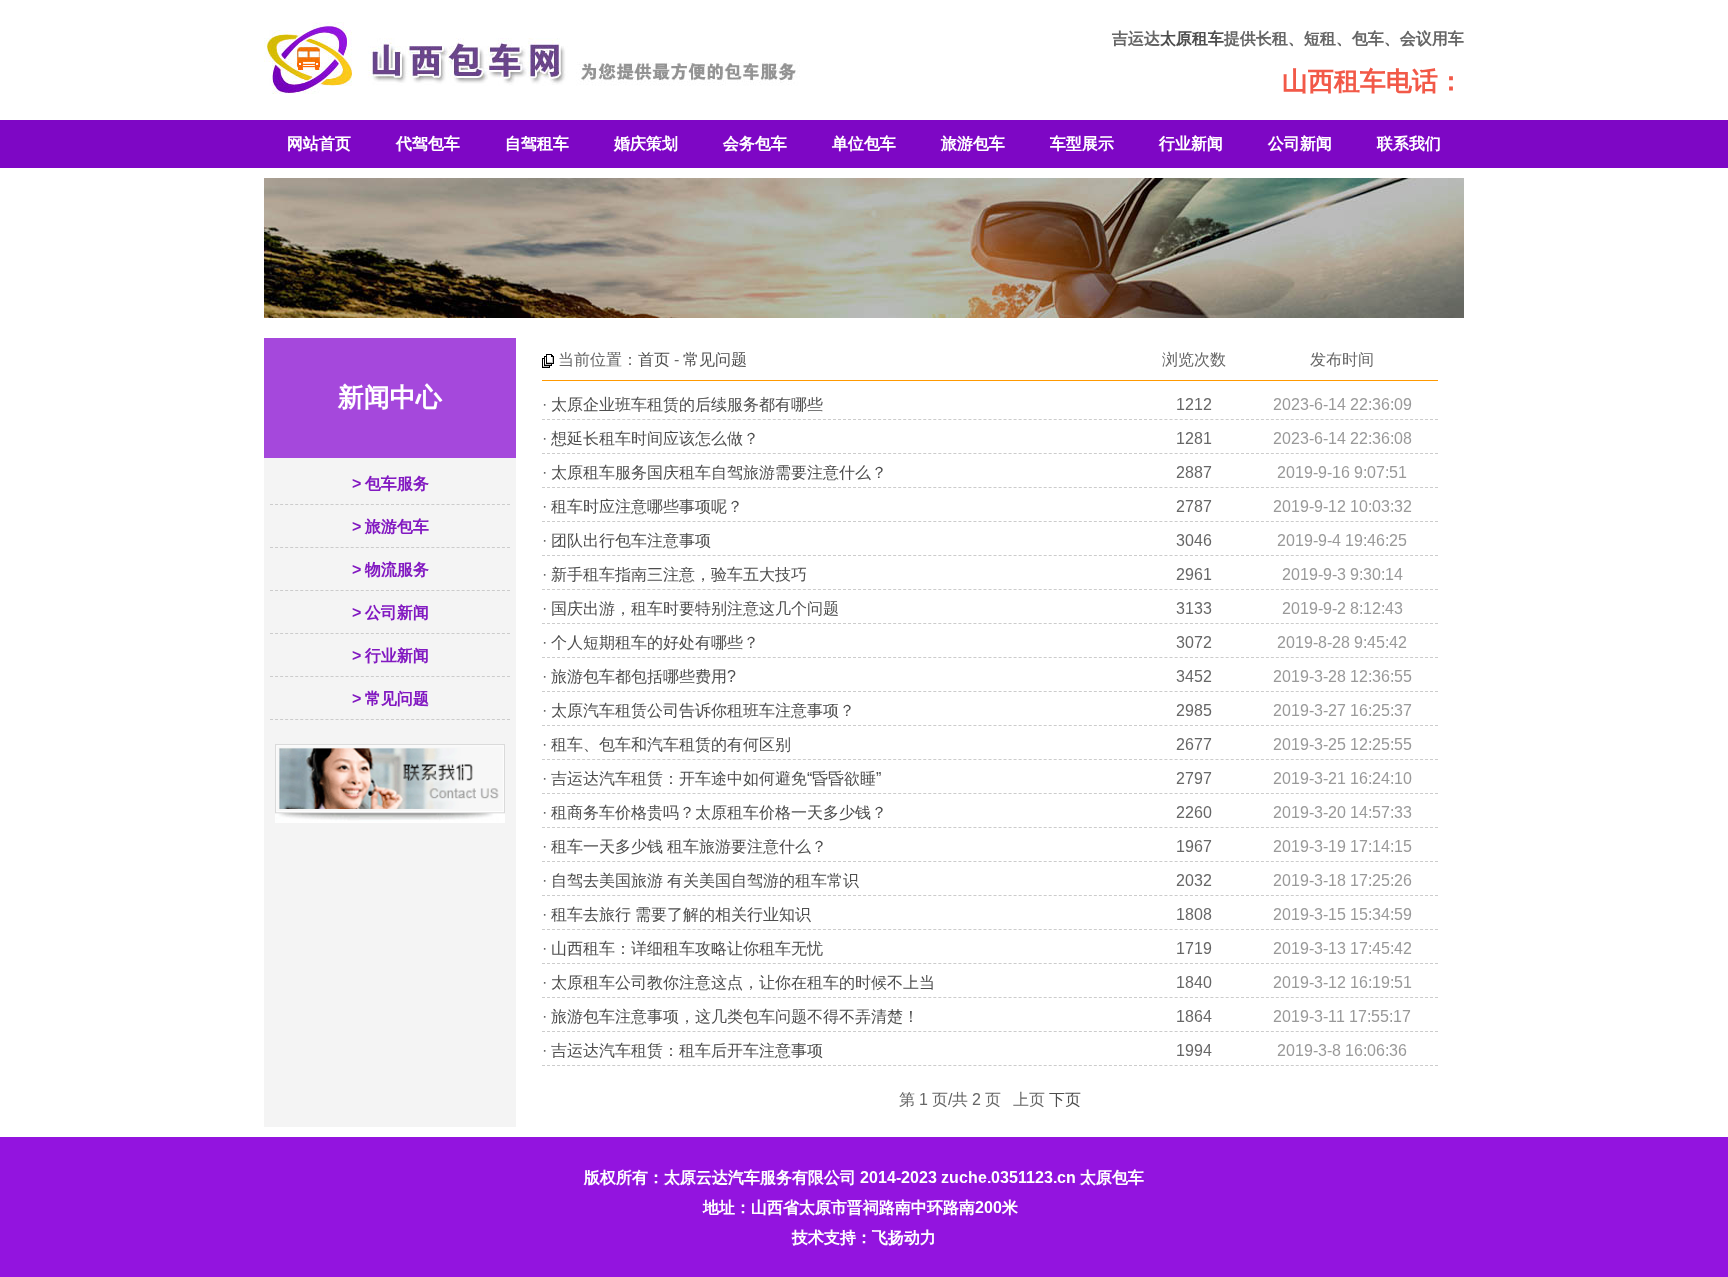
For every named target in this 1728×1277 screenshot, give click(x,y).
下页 (1065, 1099)
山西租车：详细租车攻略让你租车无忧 (687, 948)
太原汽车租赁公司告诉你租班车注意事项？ (703, 710)
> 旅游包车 (390, 526)
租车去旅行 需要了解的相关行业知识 (681, 914)
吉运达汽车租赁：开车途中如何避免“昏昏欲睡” (716, 778)
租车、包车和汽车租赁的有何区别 (671, 744)
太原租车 (1192, 38)
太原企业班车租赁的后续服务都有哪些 (687, 404)
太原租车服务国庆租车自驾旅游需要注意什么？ (719, 472)
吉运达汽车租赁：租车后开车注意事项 (687, 1050)
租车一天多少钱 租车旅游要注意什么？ (689, 846)
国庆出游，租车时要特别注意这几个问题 (695, 608)
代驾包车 (428, 143)
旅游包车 (973, 143)
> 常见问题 (390, 698)
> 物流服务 (390, 569)
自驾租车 (537, 143)
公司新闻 (1300, 143)
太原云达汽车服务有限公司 (760, 1177)
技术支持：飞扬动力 (864, 1237)
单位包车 (864, 143)
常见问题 (715, 359)
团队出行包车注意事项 (631, 540)
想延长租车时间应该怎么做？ (655, 438)
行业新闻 (1191, 143)
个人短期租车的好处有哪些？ (655, 642)
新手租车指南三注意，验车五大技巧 (679, 574)
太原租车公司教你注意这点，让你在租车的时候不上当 (743, 982)
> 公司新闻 (390, 612)
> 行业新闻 (390, 655)
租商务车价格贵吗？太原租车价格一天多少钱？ (719, 812)
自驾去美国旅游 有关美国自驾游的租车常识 (705, 880)
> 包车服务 (390, 483)
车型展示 (1082, 143)
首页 (654, 359)
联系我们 (1409, 143)
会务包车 (755, 143)
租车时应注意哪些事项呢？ (647, 506)
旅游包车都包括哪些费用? (643, 676)
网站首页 (319, 143)
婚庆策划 (646, 143)
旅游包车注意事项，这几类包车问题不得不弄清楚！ (735, 1016)
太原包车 (1112, 1177)
